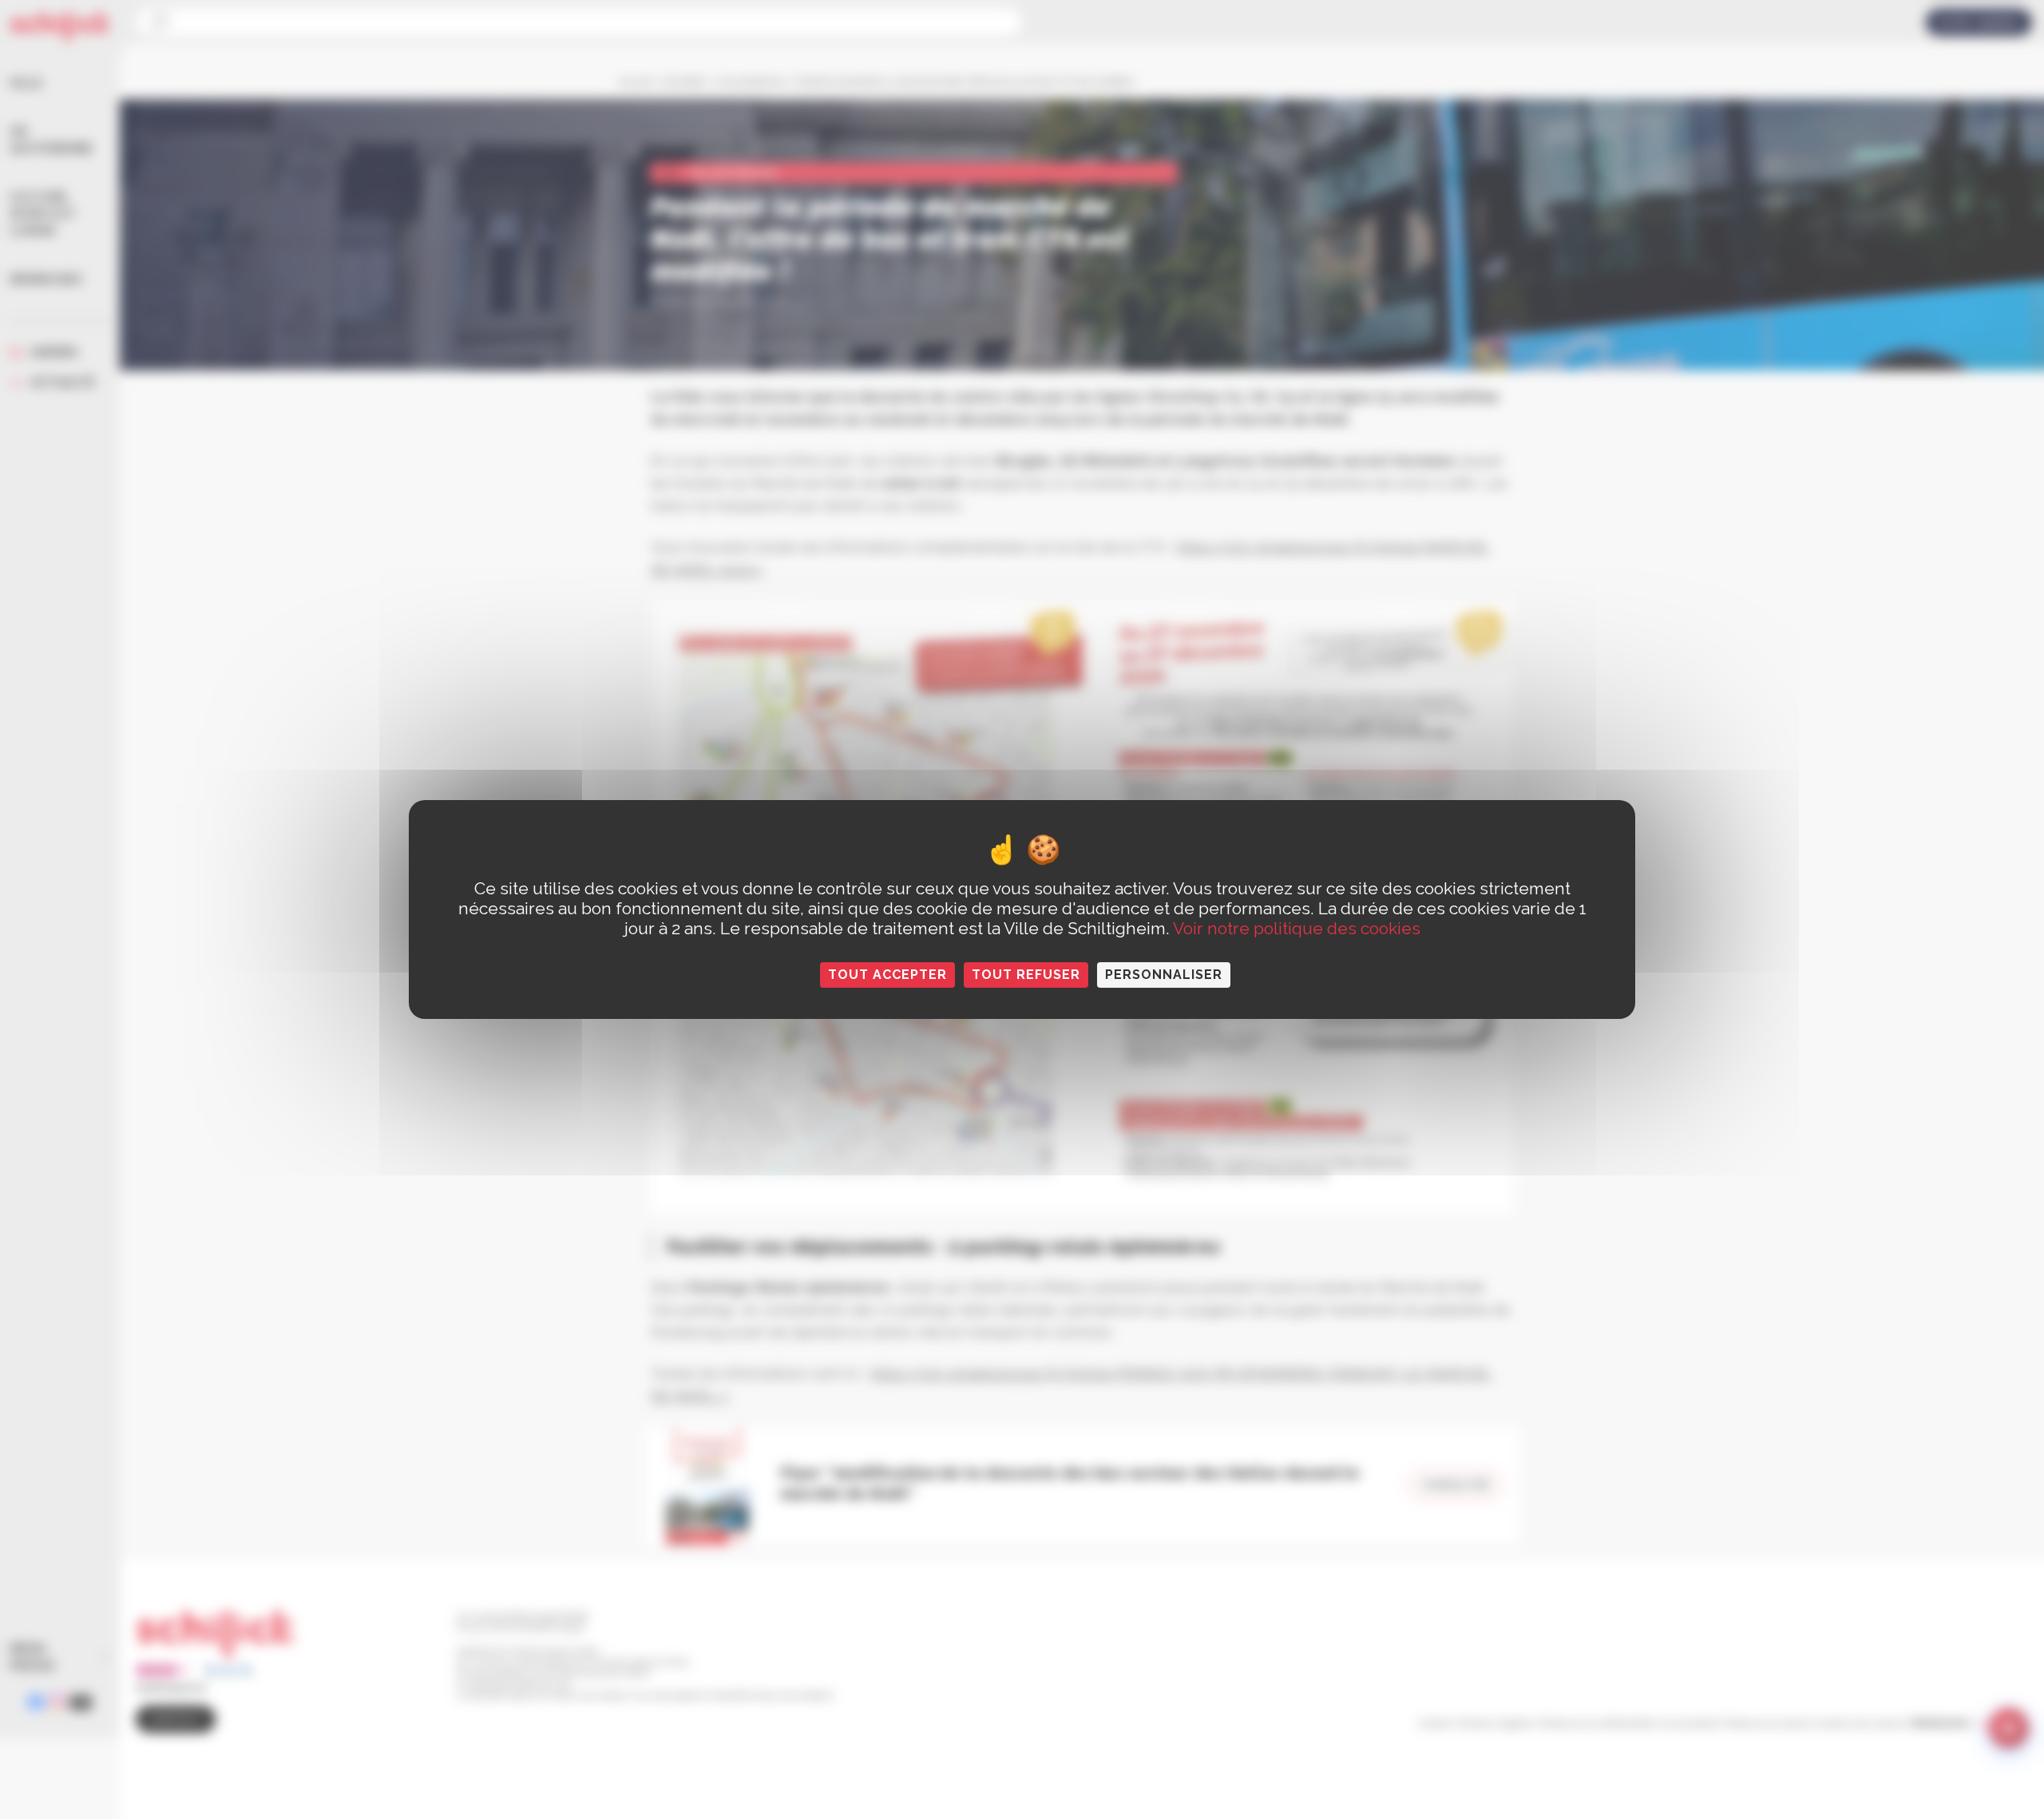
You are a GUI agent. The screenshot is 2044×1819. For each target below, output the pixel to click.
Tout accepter (887, 975)
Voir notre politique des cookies (1297, 928)
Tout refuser (1026, 975)
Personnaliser (1164, 975)
